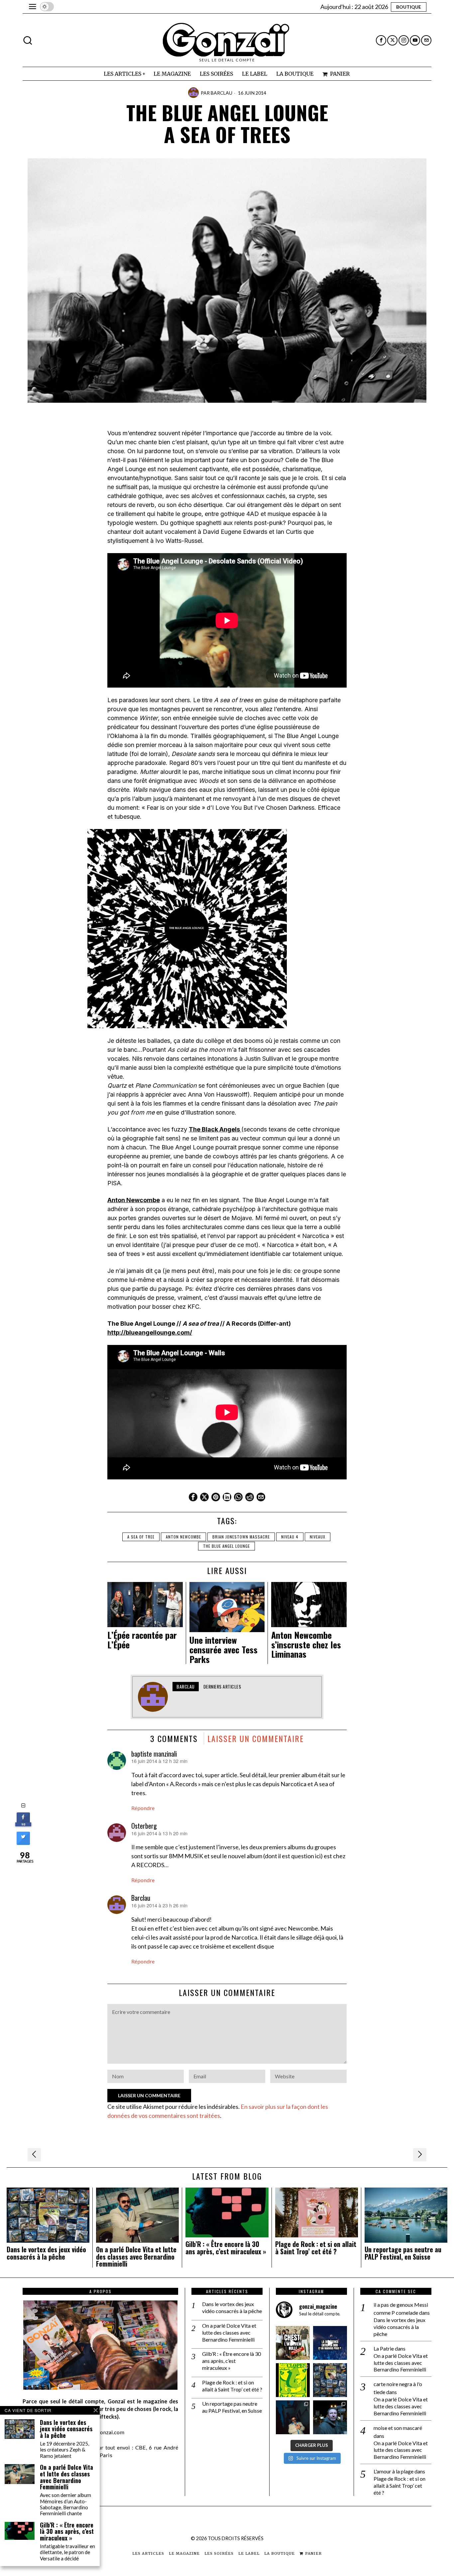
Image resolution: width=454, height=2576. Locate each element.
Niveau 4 (290, 1537)
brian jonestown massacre (241, 1537)
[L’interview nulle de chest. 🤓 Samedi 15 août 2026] (293, 2343)
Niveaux (318, 1537)
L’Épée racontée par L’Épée (142, 1640)
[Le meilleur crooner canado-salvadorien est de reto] (293, 2417)
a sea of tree (141, 1537)
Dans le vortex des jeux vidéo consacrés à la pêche (46, 2253)
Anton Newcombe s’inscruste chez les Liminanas (306, 1645)
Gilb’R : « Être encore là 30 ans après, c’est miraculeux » (226, 2248)
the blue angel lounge (227, 1546)
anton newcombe (183, 1537)
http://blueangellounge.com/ (150, 1332)
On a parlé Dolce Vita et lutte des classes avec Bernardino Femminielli (136, 2257)
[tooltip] (381, 40)
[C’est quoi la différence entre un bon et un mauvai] (330, 2343)
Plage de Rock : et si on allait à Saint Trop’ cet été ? (316, 2248)
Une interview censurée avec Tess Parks (224, 1650)
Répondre (143, 1808)
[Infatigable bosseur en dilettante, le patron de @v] (330, 2417)
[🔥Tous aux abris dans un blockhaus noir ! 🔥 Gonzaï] (293, 2380)
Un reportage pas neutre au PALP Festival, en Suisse (403, 2253)
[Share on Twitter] (23, 1843)
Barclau (222, 93)
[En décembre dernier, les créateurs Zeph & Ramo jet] (330, 2380)
